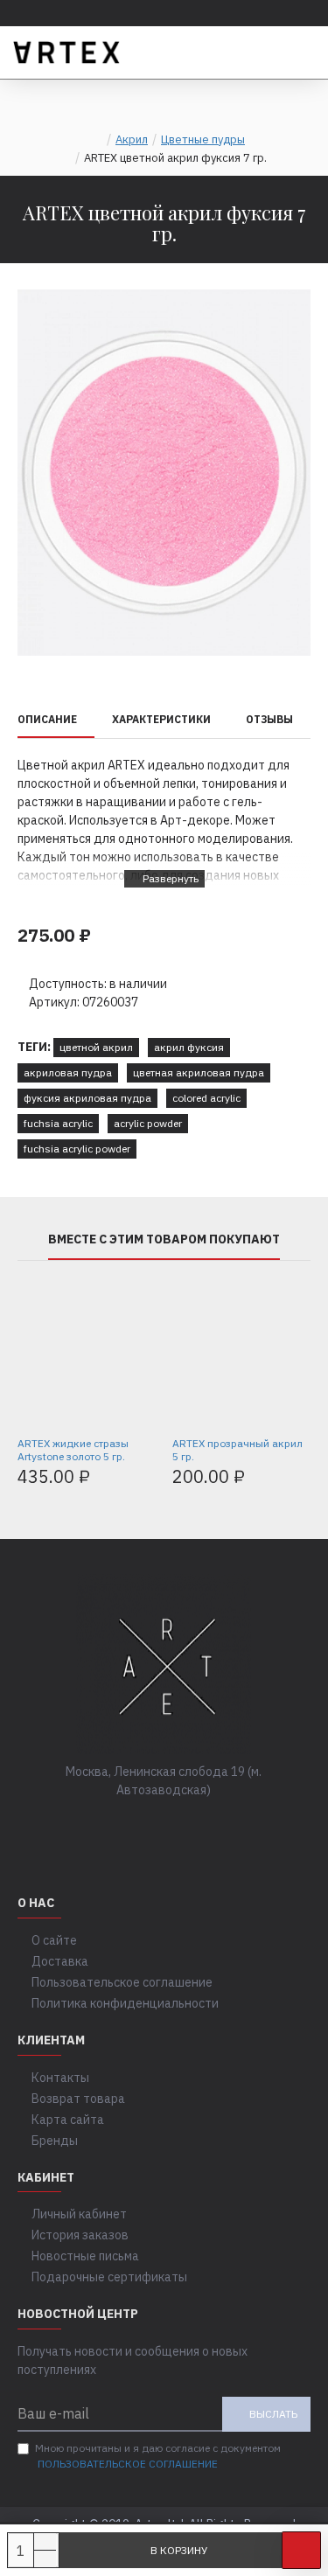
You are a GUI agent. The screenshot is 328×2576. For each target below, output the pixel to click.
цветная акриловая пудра (199, 1072)
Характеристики (161, 719)
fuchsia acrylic (58, 1123)
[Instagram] (182, 1826)
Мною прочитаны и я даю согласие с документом (158, 2456)
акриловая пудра (68, 1072)
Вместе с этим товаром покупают (164, 1239)
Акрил (132, 139)
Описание (47, 719)
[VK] (147, 1826)
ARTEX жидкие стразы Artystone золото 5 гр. (73, 1450)
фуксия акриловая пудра (87, 1098)
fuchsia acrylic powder (77, 1149)
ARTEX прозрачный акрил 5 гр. (237, 1450)
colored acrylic (206, 1098)
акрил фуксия (189, 1047)
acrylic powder (148, 1123)
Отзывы (269, 719)
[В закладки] (301, 2550)
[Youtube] (217, 1826)
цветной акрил (96, 1047)
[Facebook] (112, 1826)
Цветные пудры (203, 139)
